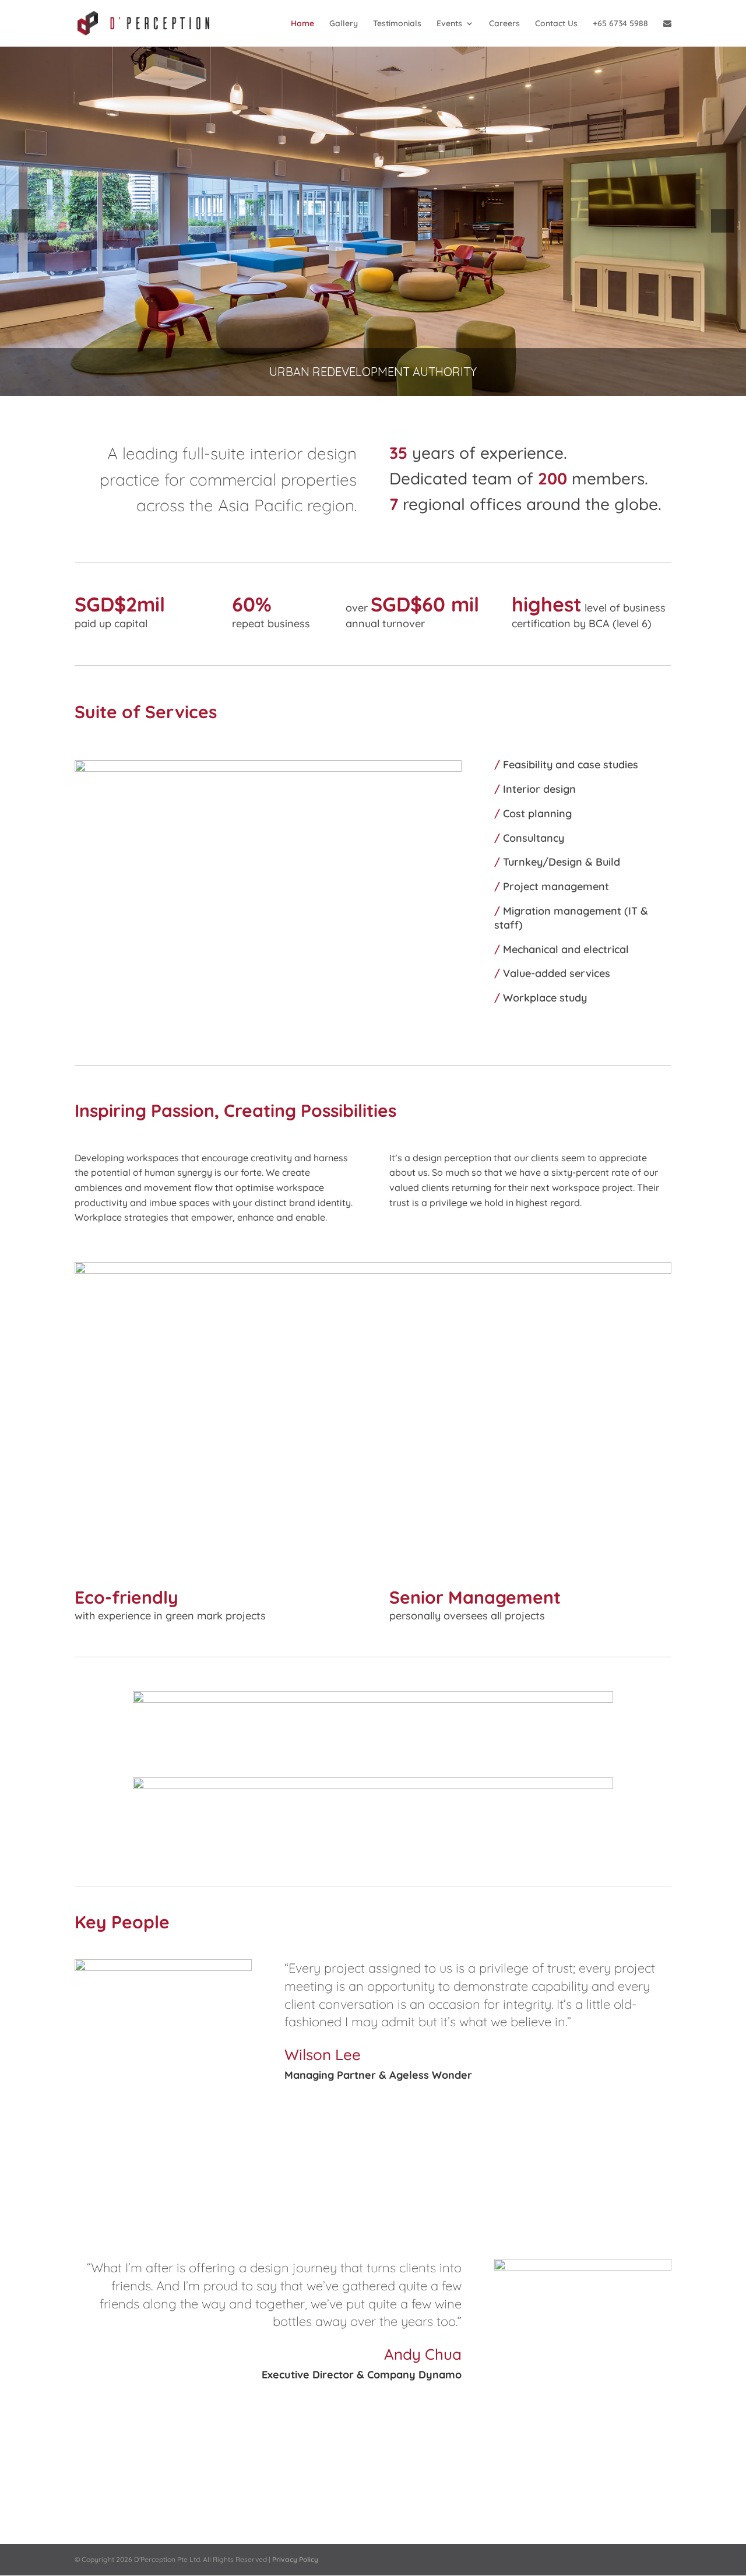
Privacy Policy (295, 2559)
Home (302, 24)
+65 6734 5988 (620, 24)
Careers (504, 24)
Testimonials (397, 24)
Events (449, 24)
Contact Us (556, 24)
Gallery (344, 24)
